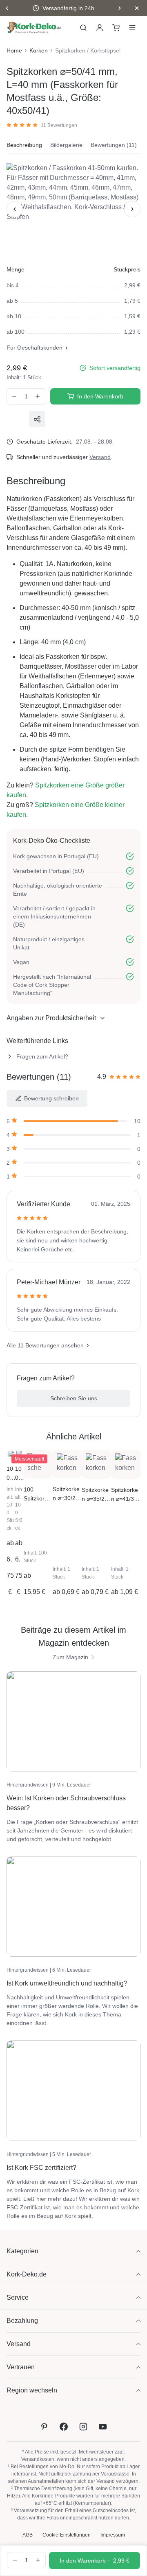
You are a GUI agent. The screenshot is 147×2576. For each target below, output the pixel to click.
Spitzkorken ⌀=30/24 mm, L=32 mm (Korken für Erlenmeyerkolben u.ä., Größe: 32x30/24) (67, 1494)
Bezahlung (22, 2321)
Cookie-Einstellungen (67, 2535)
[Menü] (132, 28)
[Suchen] (83, 28)
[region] (73, 209)
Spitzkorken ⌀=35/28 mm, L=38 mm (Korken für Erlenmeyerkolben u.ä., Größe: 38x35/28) (96, 1495)
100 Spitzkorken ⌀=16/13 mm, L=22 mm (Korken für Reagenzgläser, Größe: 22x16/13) (11, 1474)
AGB (28, 2535)
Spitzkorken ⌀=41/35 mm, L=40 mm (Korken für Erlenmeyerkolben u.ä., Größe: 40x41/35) (126, 1495)
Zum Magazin (70, 1657)
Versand (100, 457)
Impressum (113, 2535)
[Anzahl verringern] (14, 396)
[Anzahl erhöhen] (38, 396)
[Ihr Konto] (100, 28)
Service (18, 2297)
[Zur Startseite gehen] (34, 28)
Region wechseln (32, 2390)
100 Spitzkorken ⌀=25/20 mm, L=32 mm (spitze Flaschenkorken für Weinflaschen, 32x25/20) (38, 1495)
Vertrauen (21, 2367)
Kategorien (22, 2251)
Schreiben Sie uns (74, 1398)
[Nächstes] (132, 209)
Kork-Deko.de (27, 2274)
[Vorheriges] (15, 209)
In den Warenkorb (100, 396)
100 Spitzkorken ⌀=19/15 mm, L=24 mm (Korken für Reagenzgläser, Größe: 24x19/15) (19, 1474)
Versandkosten (38, 2459)
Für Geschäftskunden (35, 348)
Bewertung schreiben (51, 1098)
